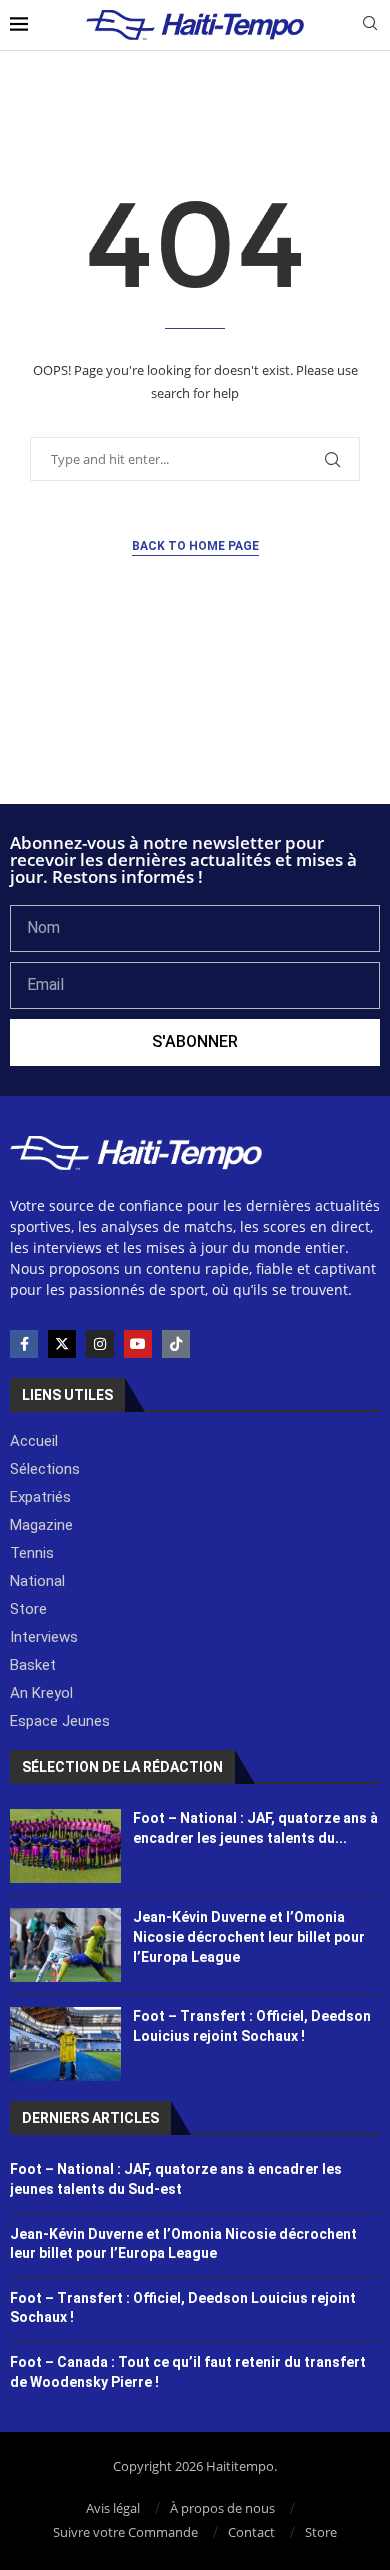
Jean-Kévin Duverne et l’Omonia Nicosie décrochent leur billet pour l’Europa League (249, 1936)
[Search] (370, 25)
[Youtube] (138, 1344)
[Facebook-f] (24, 1344)
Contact (251, 2532)
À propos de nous (222, 2508)
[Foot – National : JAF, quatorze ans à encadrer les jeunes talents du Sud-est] (65, 1846)
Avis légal (113, 2508)
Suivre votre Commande (125, 2532)
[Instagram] (100, 1344)
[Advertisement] (195, 750)
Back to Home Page (195, 546)
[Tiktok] (176, 1344)
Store (321, 2532)
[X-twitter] (62, 1344)
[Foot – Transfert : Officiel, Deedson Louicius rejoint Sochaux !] (65, 2044)
